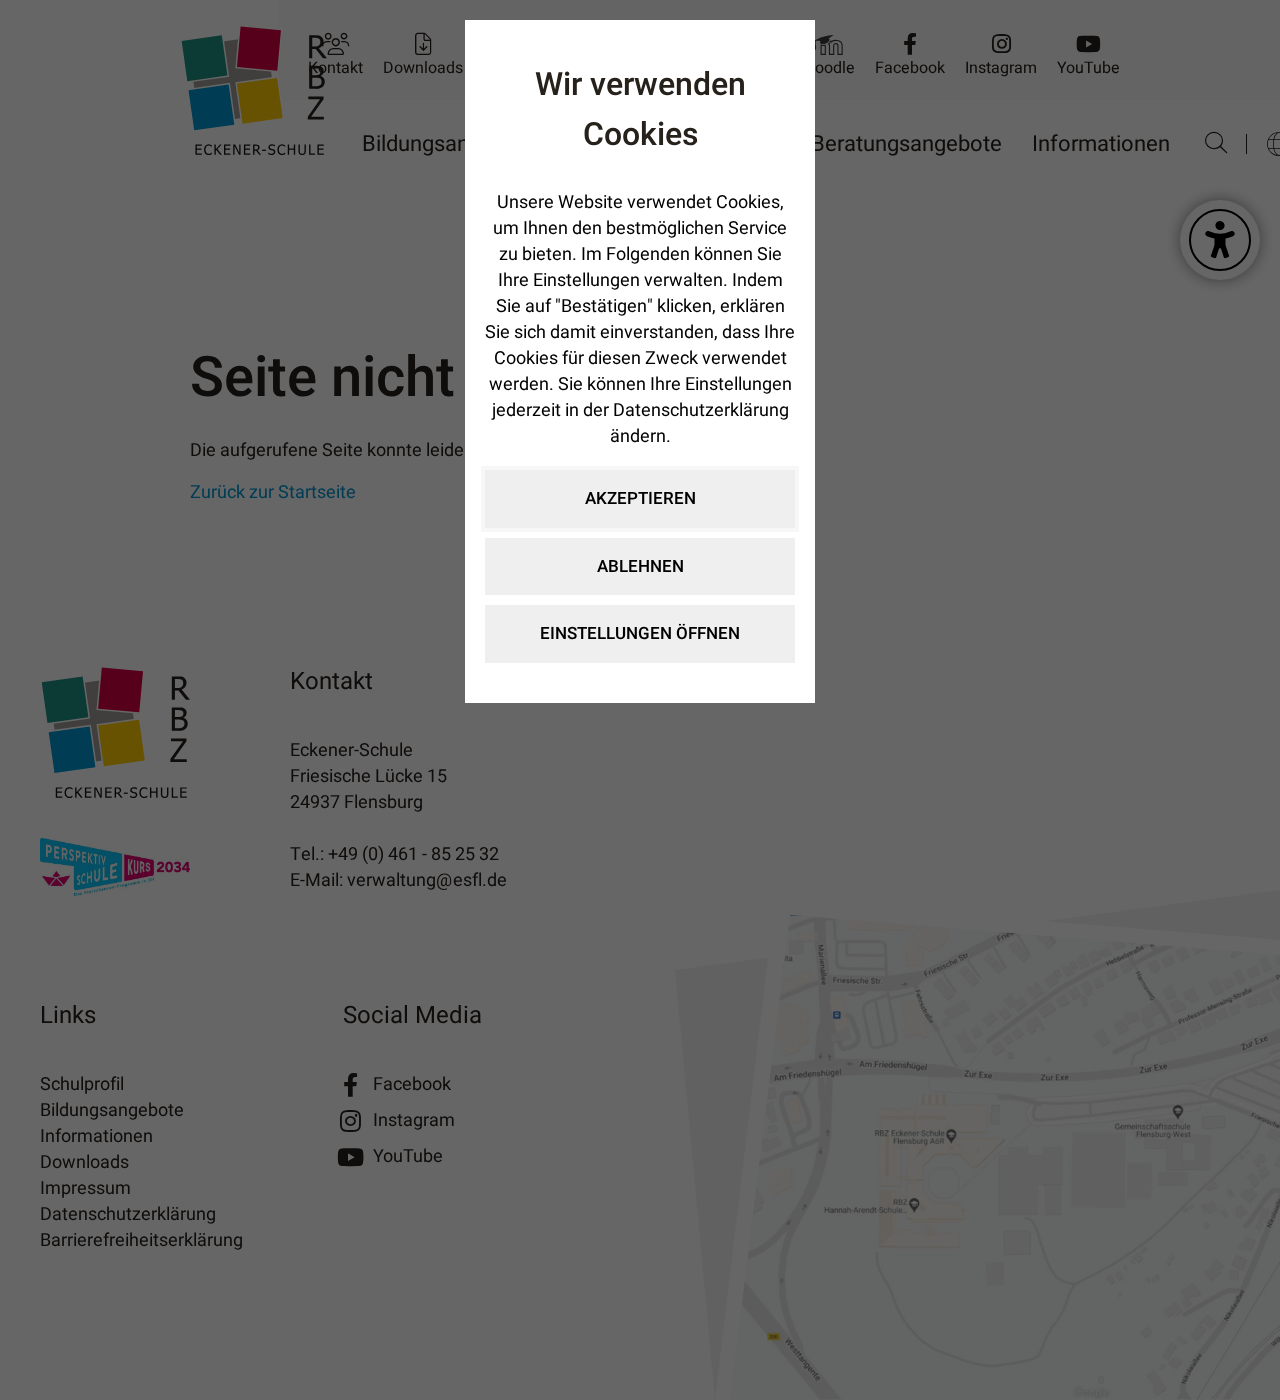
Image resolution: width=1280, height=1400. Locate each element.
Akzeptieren (640, 498)
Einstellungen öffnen (640, 633)
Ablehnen (640, 566)
